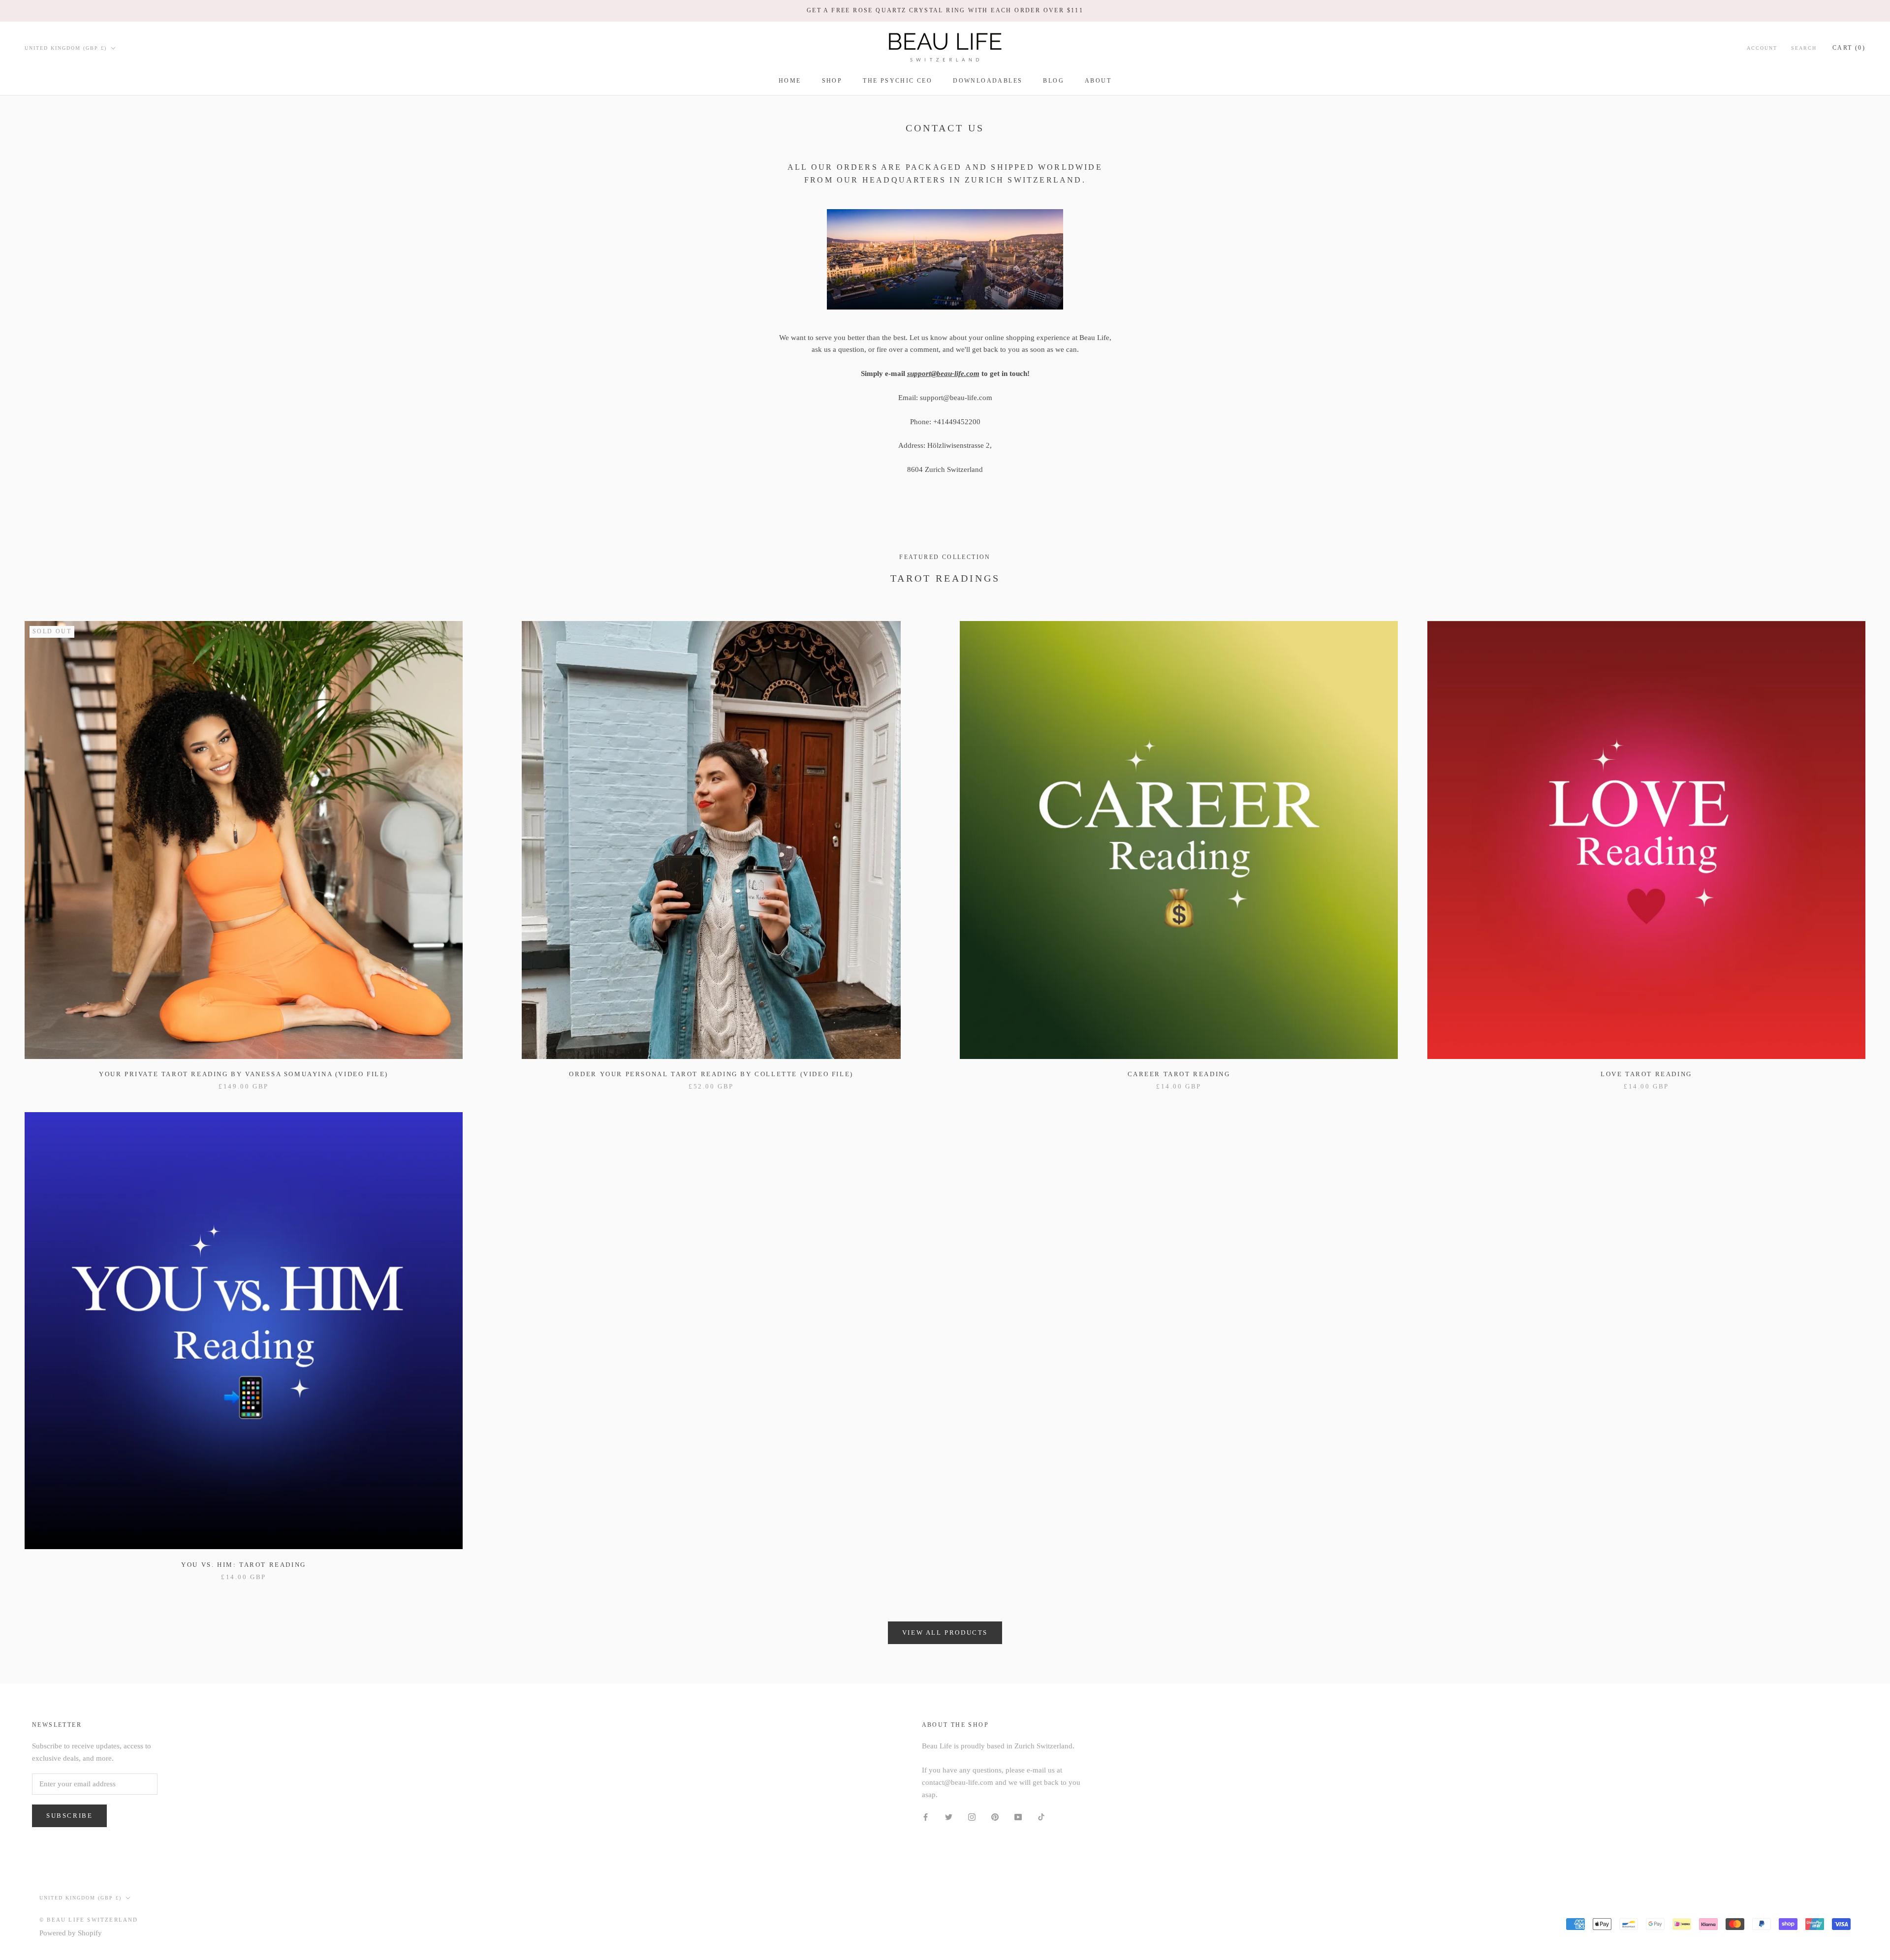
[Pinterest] (995, 1817)
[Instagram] (972, 1817)
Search (1804, 47)
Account (1762, 47)
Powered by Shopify (71, 1933)
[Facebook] (926, 1817)
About (1098, 81)
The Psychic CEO (898, 81)
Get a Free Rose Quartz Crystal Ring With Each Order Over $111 (945, 10)
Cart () (1849, 47)
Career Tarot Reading (1179, 1074)
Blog (1054, 81)
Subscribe (69, 1816)
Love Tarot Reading (1646, 1074)
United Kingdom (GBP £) (66, 47)
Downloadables (988, 81)
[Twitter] (949, 1817)
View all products (945, 1633)
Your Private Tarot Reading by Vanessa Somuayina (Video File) (244, 1074)
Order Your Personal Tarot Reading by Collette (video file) (711, 1074)
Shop (832, 81)
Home (790, 81)
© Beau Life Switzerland (89, 1920)
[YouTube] (1018, 1817)
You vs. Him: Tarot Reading (244, 1565)
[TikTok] (1041, 1817)
